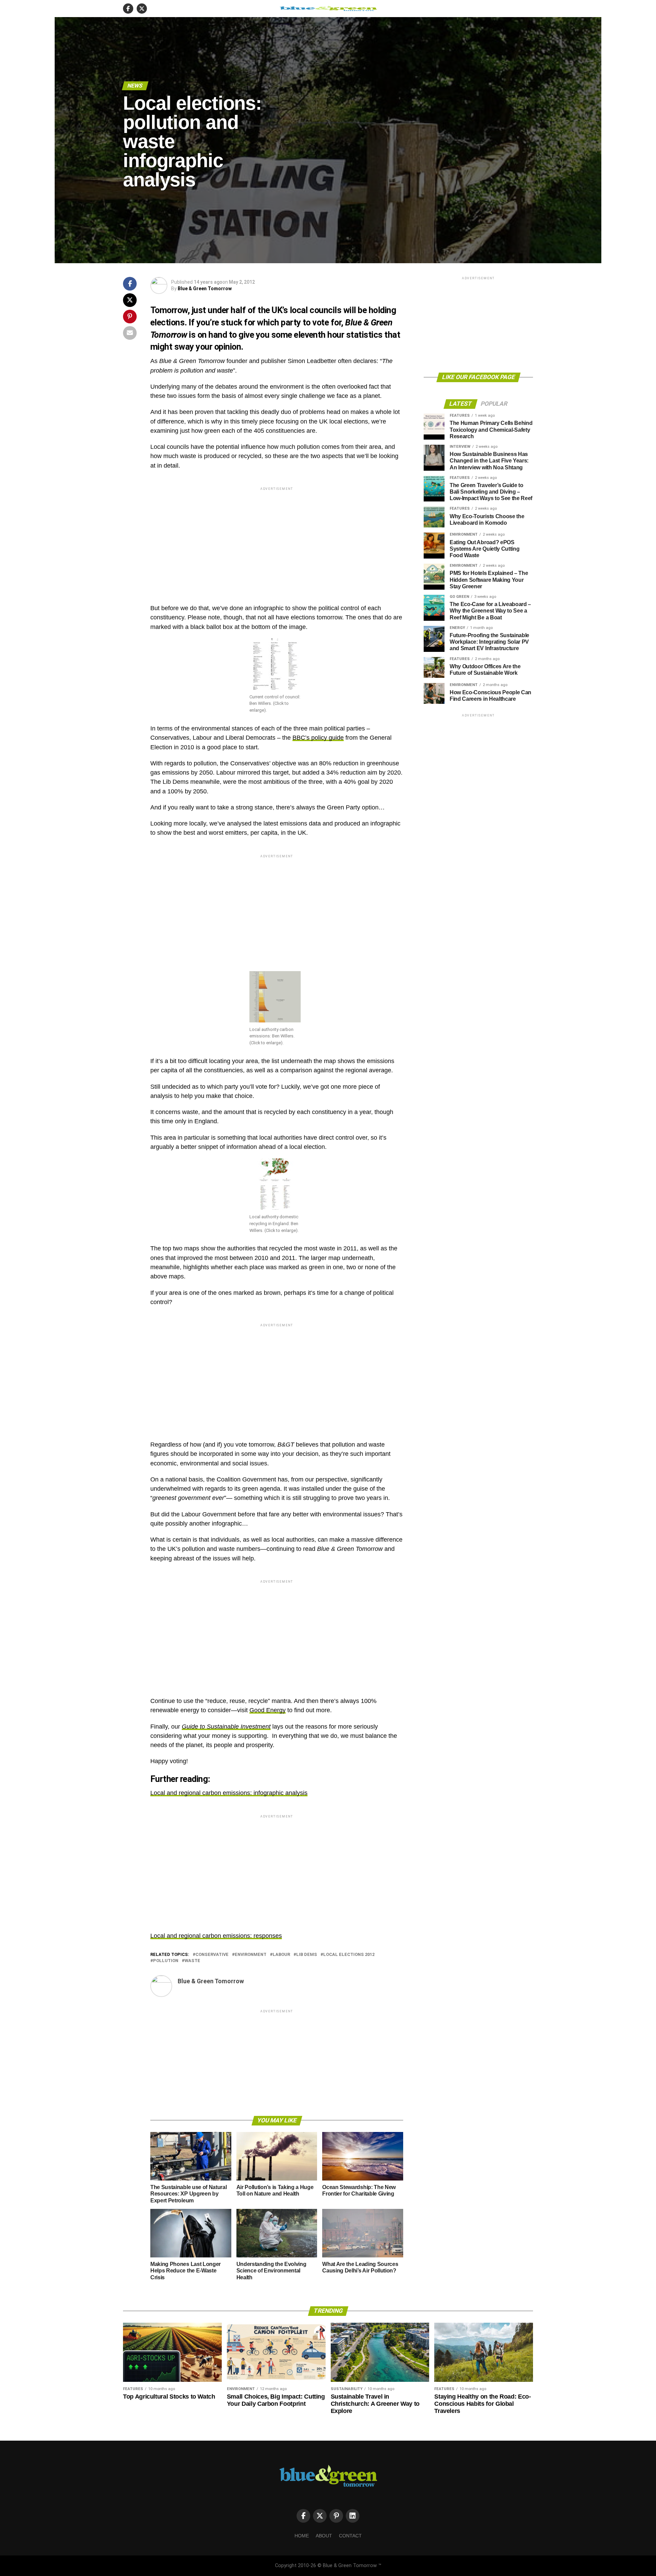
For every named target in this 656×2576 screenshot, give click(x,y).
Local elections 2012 (349, 1955)
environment (251, 1955)
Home (302, 2536)
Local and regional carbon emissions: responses (216, 1936)
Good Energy (268, 1710)
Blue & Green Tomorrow (205, 289)
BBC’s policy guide (318, 738)
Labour (281, 1955)
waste (192, 1961)
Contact (350, 2536)
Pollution (166, 1961)
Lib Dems (307, 1955)
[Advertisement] (277, 540)
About (324, 2536)
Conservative (212, 1955)
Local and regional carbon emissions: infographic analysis (229, 1793)
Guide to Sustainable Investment (226, 1727)
